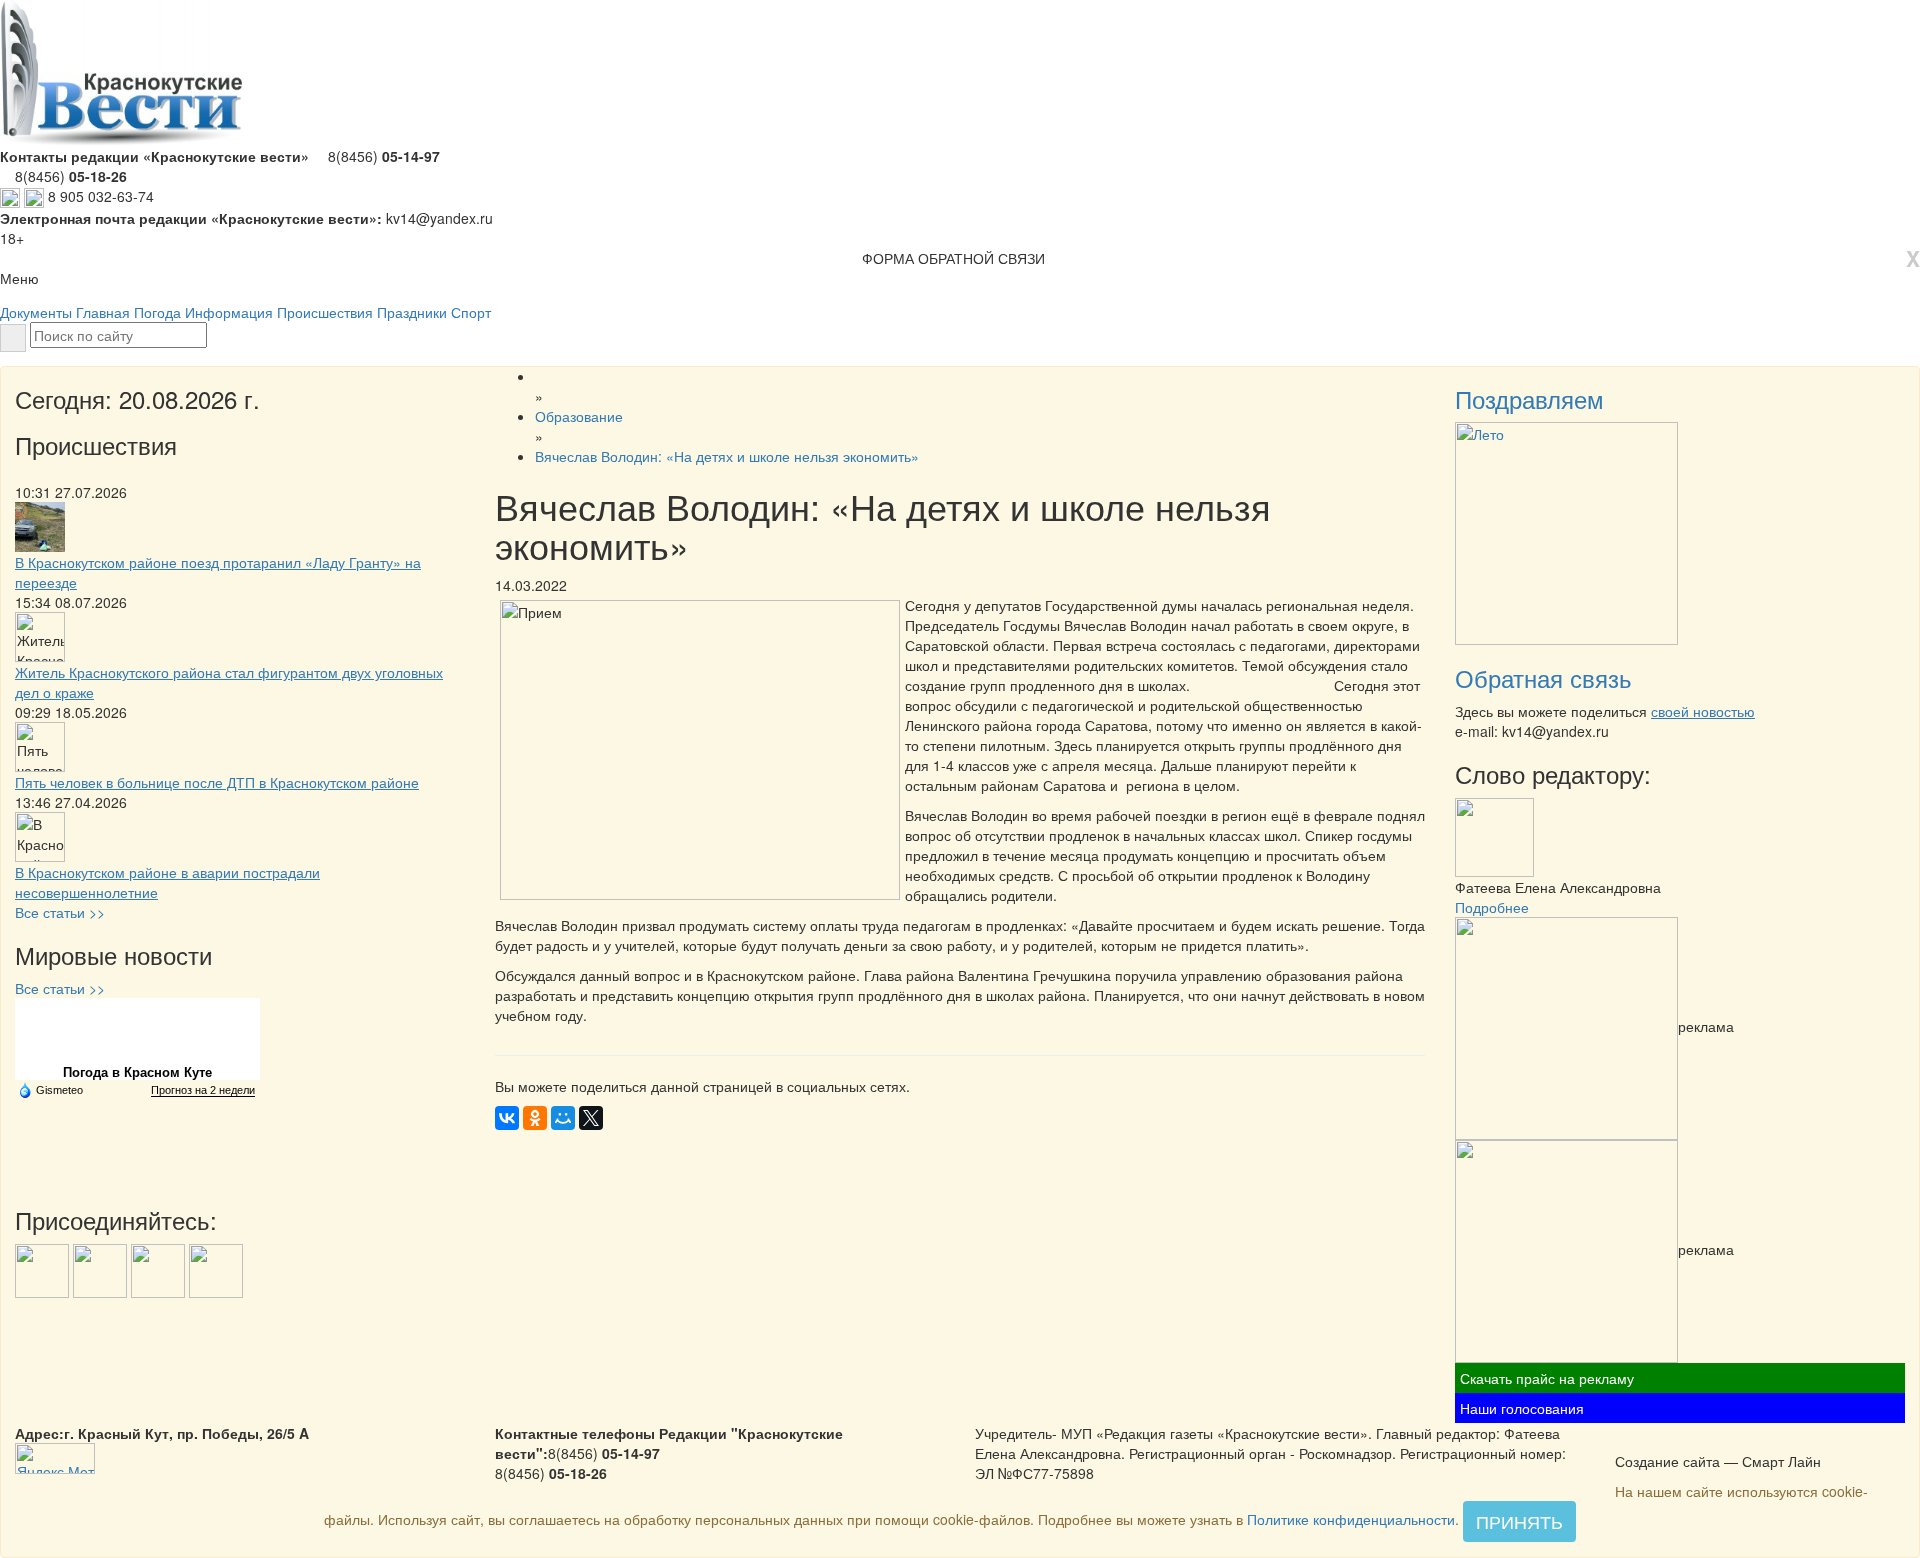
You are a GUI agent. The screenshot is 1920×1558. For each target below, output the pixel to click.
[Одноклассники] (535, 1118)
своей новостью (1703, 711)
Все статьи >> (60, 912)
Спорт (471, 312)
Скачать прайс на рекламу (1547, 1378)
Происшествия (325, 312)
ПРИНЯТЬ (1519, 1521)
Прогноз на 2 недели (203, 1090)
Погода (157, 312)
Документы (36, 312)
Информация (229, 312)
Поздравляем (1529, 398)
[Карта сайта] (1652, 1440)
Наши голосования (1522, 1408)
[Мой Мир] (563, 1118)
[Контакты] (1678, 1440)
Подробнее (1492, 907)
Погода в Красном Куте (137, 1072)
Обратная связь (1543, 677)
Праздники (412, 312)
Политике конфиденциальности (1351, 1519)
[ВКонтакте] (507, 1118)
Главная (103, 312)
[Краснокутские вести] (1626, 1440)
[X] (591, 1118)
